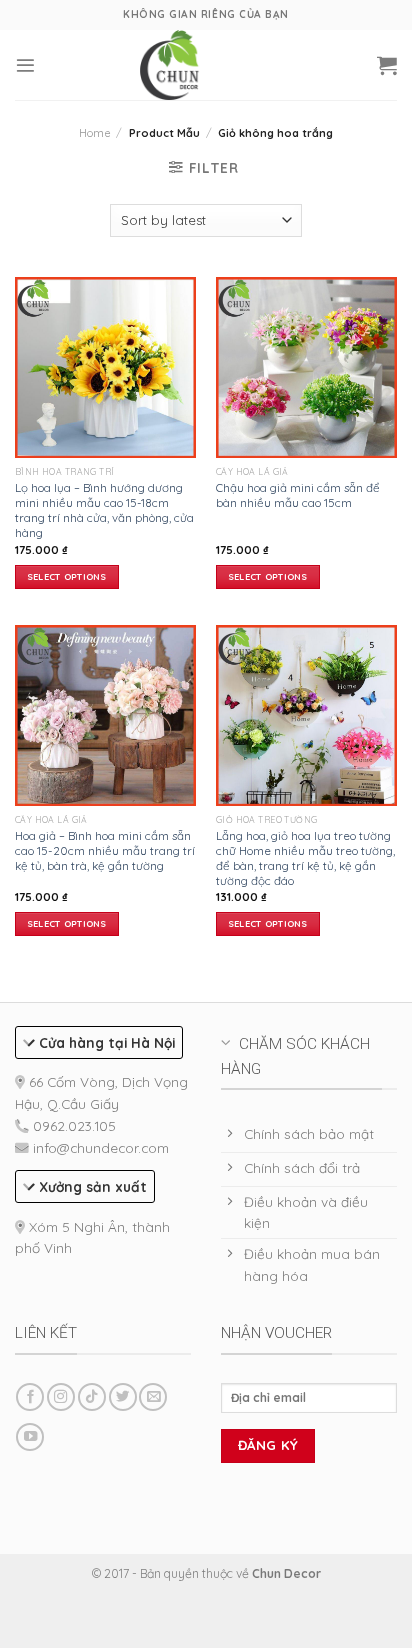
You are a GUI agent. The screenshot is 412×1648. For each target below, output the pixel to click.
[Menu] (25, 65)
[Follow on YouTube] (30, 1437)
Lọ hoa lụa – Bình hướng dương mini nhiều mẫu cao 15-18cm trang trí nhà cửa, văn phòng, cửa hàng (104, 510)
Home (94, 133)
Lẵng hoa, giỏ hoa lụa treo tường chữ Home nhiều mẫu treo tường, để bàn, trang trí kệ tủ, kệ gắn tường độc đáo (305, 858)
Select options (67, 576)
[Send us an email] (153, 1397)
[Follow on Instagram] (61, 1397)
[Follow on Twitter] (123, 1397)
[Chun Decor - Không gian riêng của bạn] (170, 64)
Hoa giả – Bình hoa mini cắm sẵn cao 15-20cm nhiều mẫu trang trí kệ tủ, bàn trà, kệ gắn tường (105, 850)
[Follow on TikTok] (92, 1397)
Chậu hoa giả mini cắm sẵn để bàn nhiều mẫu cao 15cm (298, 495)
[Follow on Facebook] (30, 1397)
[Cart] (387, 65)
